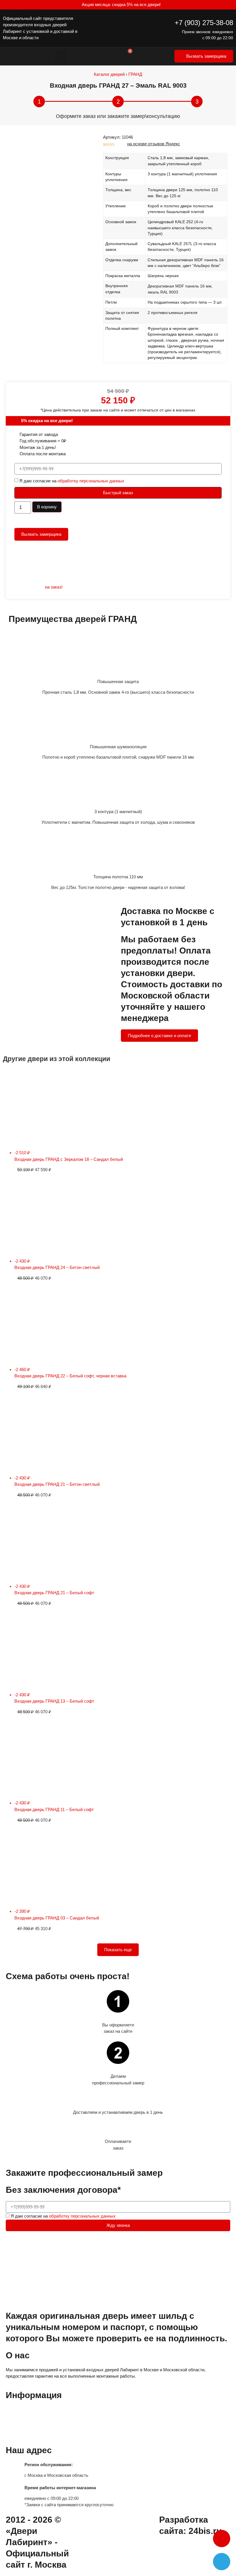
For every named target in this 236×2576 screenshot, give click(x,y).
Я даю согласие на (72, 481)
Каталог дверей (109, 74)
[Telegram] (222, 2562)
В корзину (47, 507)
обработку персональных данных (91, 481)
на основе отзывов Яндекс (154, 144)
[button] (60, 56)
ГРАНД (135, 74)
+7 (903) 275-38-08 (204, 23)
